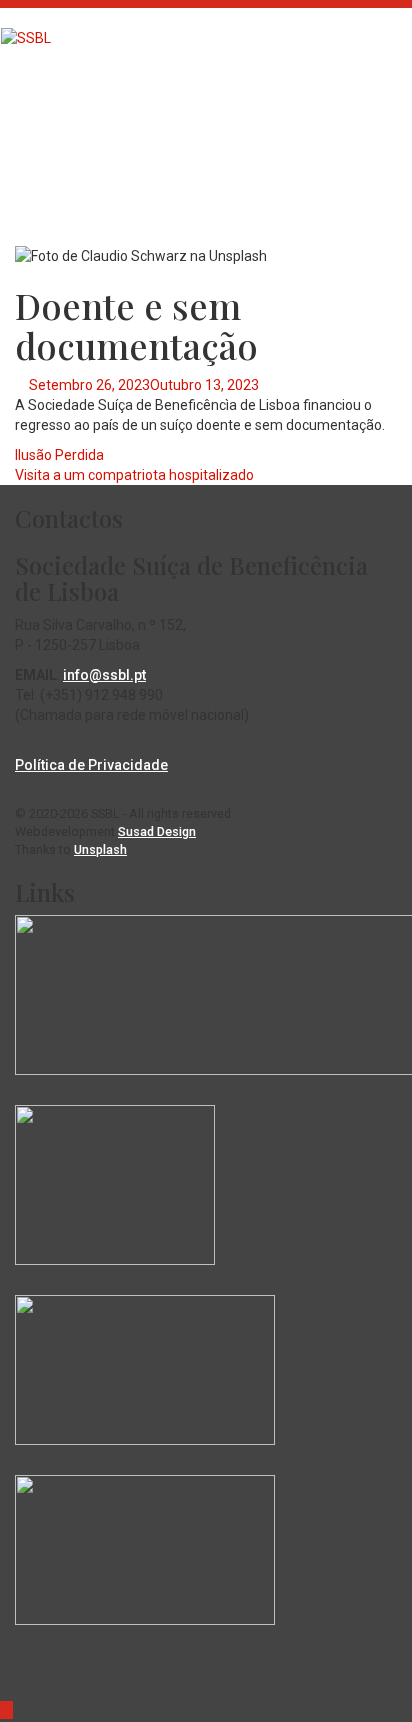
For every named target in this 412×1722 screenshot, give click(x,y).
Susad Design (157, 831)
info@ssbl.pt (104, 675)
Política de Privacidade (91, 765)
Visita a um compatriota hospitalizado (134, 475)
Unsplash (100, 849)
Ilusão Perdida (59, 455)
